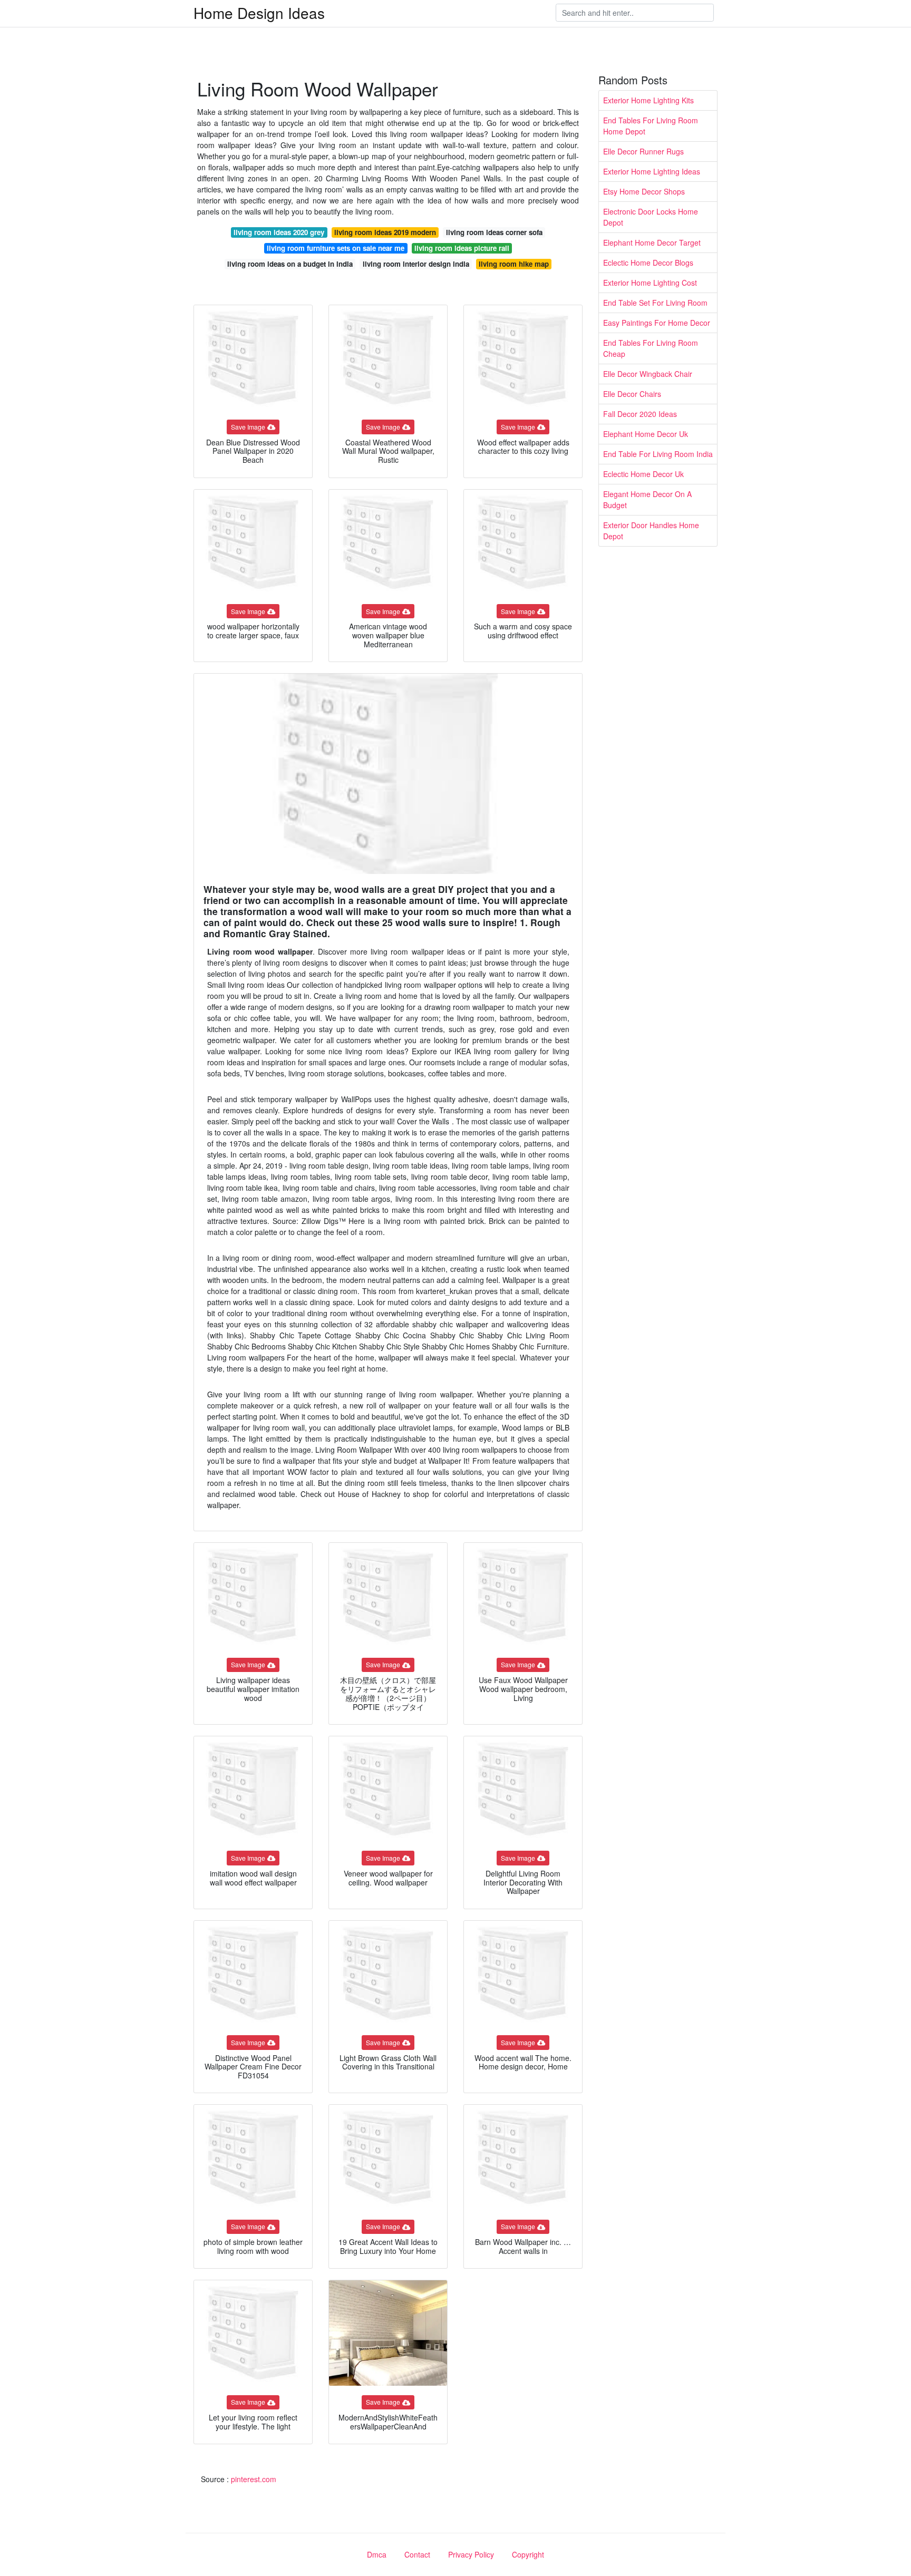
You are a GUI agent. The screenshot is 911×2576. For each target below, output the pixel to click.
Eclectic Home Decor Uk (643, 474)
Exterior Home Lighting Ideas (652, 171)
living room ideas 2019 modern (385, 232)
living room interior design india (416, 264)
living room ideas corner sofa (494, 232)
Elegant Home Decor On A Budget (647, 499)
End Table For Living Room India (658, 454)
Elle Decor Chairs (632, 394)
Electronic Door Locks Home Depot (651, 217)
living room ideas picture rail (462, 248)
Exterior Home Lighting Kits (648, 100)
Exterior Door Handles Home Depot (651, 531)
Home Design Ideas (259, 13)
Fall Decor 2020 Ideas (640, 414)
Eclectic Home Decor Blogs (648, 263)
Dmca (377, 2554)
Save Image (248, 427)
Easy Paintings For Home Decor (657, 323)
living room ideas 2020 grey (279, 232)
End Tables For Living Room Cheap (651, 348)
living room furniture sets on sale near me (336, 248)
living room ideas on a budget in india (290, 264)
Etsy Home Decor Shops (644, 191)
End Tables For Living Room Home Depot (651, 126)
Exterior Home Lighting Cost (650, 283)
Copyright (528, 2554)
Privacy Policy (471, 2554)
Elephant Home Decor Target (652, 242)
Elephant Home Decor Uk (646, 434)
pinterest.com (254, 2479)
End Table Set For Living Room (655, 303)
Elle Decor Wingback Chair (648, 374)
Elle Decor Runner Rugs (643, 151)
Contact (417, 2554)
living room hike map (514, 264)
